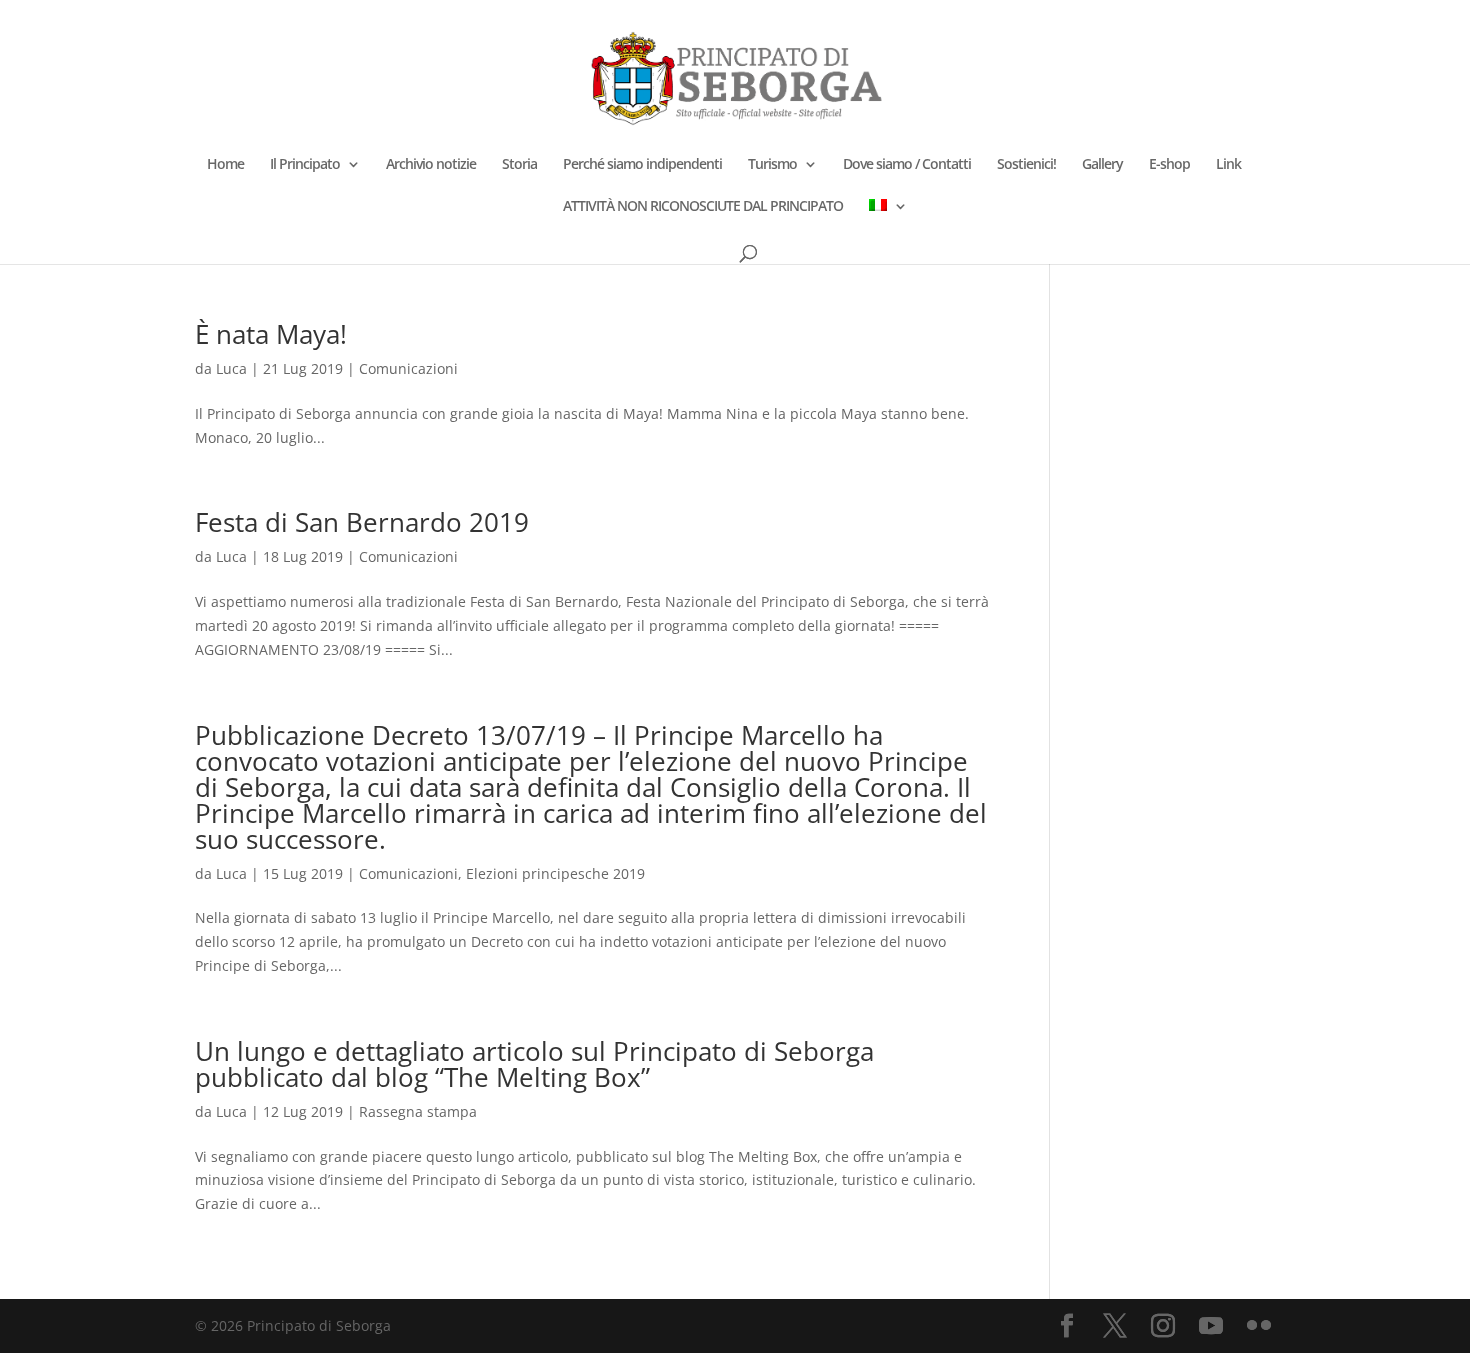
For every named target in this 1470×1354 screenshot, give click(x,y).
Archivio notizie (431, 165)
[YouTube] (1211, 1326)
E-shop (1169, 165)
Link (1228, 165)
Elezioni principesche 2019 (555, 873)
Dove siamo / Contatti (907, 165)
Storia (519, 165)
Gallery (1102, 165)
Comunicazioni (408, 368)
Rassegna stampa (418, 1111)
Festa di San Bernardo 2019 (362, 522)
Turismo (772, 165)
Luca (231, 368)
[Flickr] (1259, 1326)
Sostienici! (1026, 165)
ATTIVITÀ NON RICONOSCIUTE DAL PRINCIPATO (703, 207)
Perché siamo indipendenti (642, 165)
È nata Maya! (271, 334)
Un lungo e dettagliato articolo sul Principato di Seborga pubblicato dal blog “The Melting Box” (534, 1064)
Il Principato (305, 165)
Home (225, 165)
